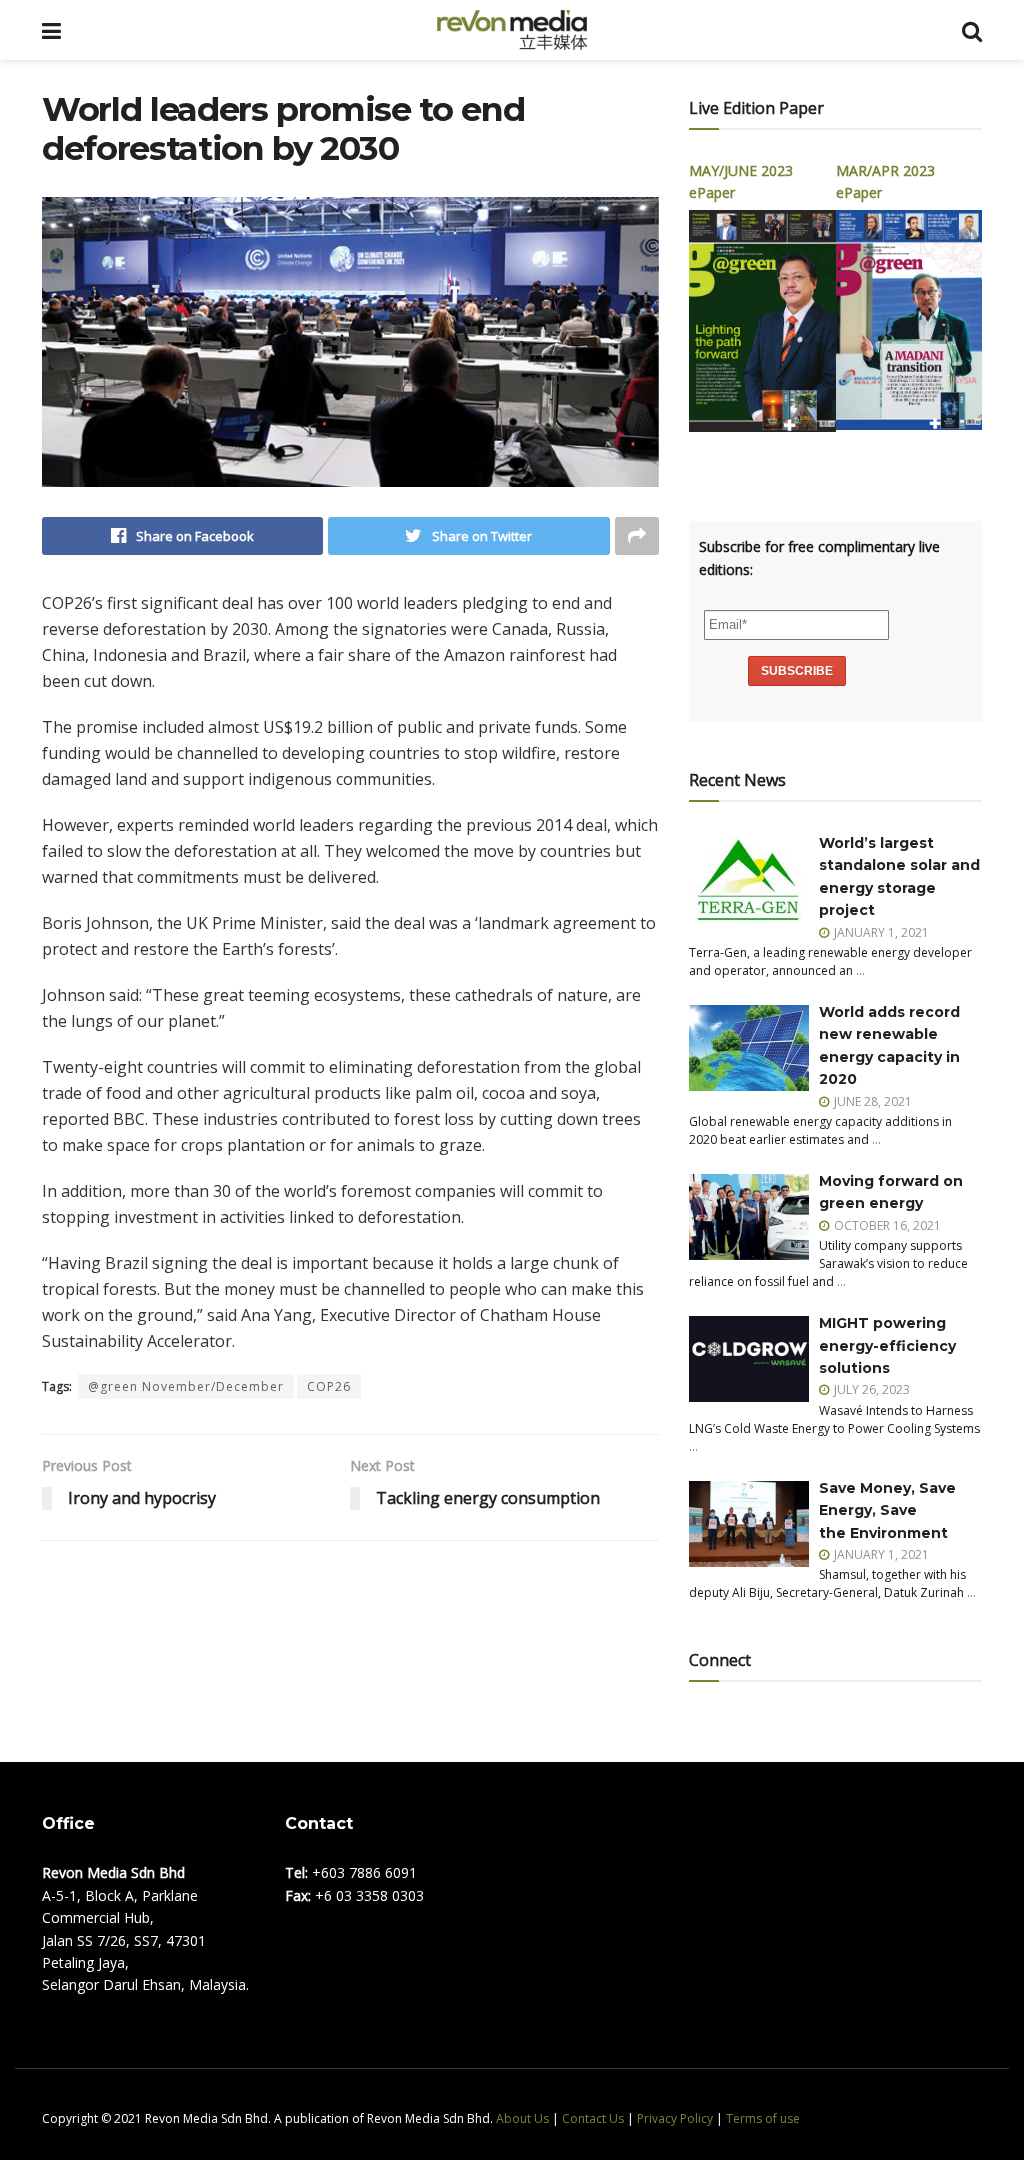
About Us (522, 2118)
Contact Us (593, 2118)
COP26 (329, 1386)
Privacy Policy (675, 2118)
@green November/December (186, 1386)
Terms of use (763, 2118)
